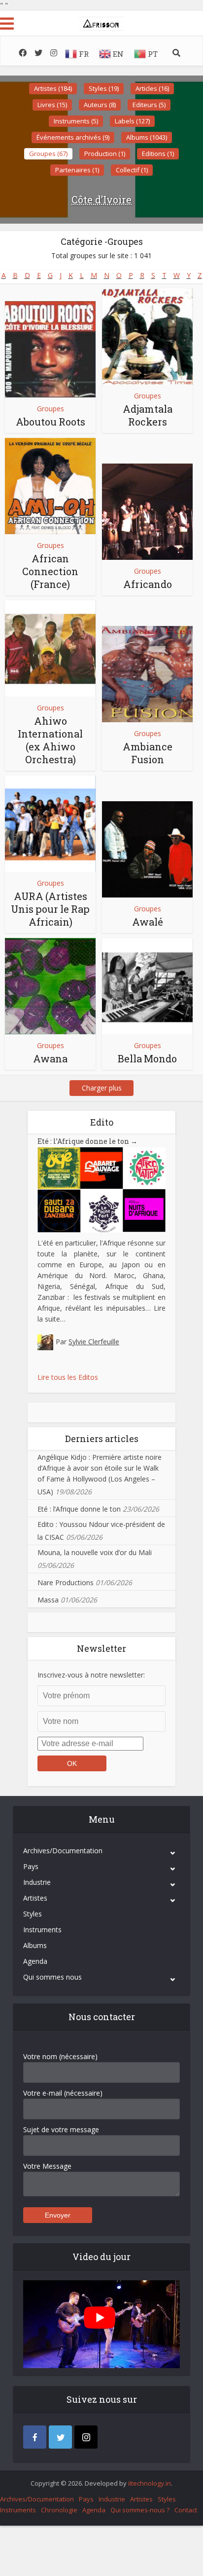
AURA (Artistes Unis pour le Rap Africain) (50, 909)
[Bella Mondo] (147, 986)
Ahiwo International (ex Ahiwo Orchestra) (50, 740)
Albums (35, 1945)
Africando (148, 584)
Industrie (37, 1882)
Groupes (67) (48, 154)
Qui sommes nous (52, 1977)
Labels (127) (132, 121)
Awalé (148, 922)
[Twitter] (60, 2437)
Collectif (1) (132, 170)
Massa (48, 1600)
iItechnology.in (150, 2483)
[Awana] (50, 986)
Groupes (51, 409)
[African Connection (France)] (50, 486)
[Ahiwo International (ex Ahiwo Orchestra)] (50, 648)
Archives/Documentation (63, 1851)
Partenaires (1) (77, 170)
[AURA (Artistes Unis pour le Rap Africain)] (50, 824)
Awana (50, 1058)
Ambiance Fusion (148, 753)
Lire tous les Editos (68, 1377)
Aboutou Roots (51, 422)
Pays (31, 1866)
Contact (186, 2510)
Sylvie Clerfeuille (94, 1342)
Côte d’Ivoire (101, 199)
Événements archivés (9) (73, 137)
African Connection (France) (50, 571)
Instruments (42, 1930)
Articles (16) (152, 88)
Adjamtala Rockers (148, 415)
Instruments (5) (76, 121)
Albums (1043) (147, 137)
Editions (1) (158, 154)
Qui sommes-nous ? (140, 2510)
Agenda (35, 1961)
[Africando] (147, 512)
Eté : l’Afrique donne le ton (87, 1141)
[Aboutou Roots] (50, 349)
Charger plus (102, 1088)
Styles (33, 1914)
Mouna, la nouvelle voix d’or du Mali (95, 1552)
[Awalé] (147, 849)
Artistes (35, 1898)
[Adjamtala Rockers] (147, 336)
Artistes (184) (53, 88)
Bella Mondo (147, 1058)
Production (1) (105, 154)
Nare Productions (66, 1582)
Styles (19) (104, 88)
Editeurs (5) (149, 105)
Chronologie (59, 2510)
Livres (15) (52, 105)
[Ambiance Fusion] (147, 674)
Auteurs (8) (100, 105)
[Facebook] (35, 2437)
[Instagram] (86, 2437)
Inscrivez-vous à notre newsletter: (91, 1675)
